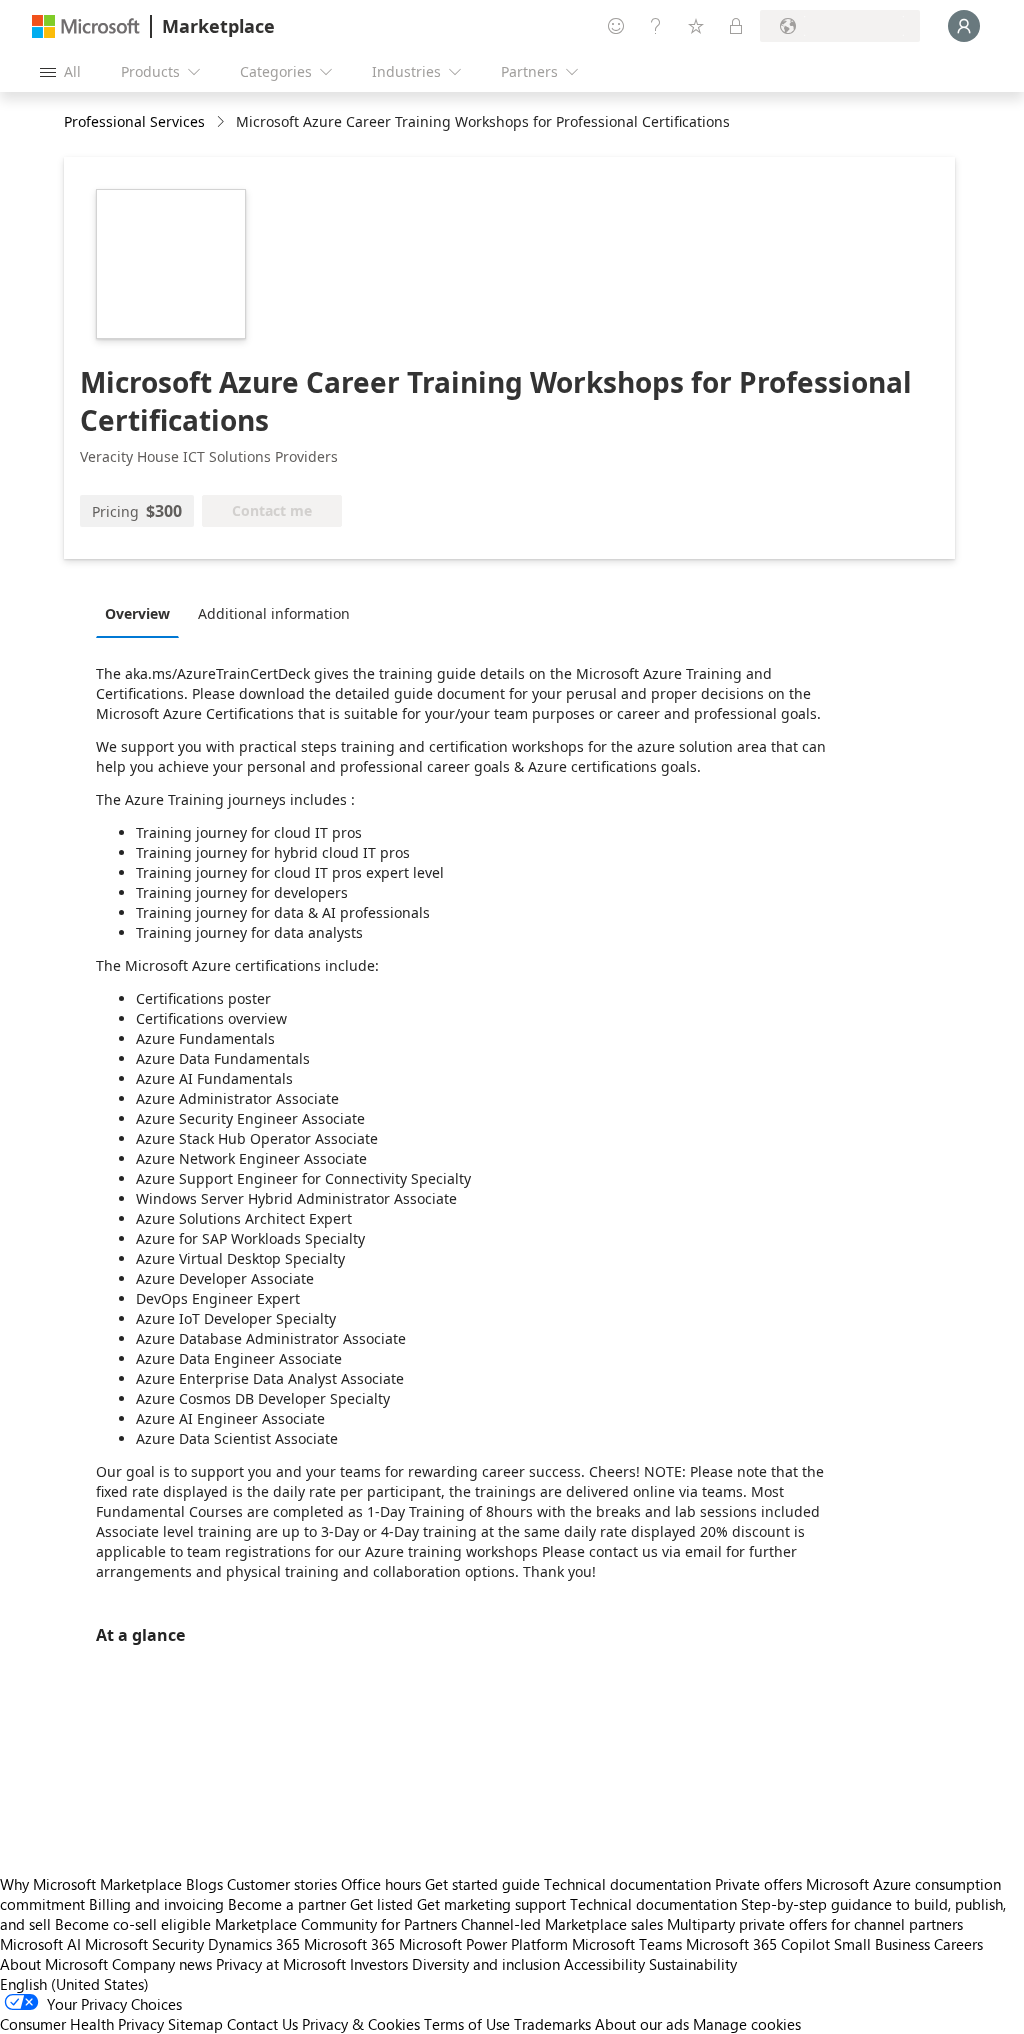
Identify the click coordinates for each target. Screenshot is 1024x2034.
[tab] (142, 613)
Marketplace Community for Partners (336, 1924)
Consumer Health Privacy (82, 2024)
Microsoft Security (144, 1944)
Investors (379, 1964)
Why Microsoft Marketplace (91, 1884)
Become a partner (287, 1904)
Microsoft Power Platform (483, 1944)
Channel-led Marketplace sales (562, 1924)
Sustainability (693, 1964)
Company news (162, 1964)
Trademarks (552, 2024)
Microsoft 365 (349, 1944)
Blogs (204, 1884)
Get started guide (482, 1884)
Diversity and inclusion (486, 1964)
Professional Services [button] (134, 121)
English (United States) (74, 1984)
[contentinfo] (222, 122)
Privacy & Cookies (361, 2024)
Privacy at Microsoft (281, 1964)
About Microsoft (54, 1964)
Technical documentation (627, 1884)
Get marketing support (491, 1904)
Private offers (758, 1884)
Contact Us (262, 2024)
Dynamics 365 (254, 1944)
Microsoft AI (40, 1944)
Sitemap (195, 2024)
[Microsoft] (86, 26)
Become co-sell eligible (133, 1924)
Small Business (882, 1944)
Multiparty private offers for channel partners (815, 1924)
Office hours (381, 1884)
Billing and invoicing (156, 1904)
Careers (958, 1944)
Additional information (274, 613)
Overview (137, 613)
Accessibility (604, 1964)
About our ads (642, 2024)
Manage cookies (747, 2024)
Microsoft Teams (627, 1944)
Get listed (381, 1904)
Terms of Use (467, 2024)
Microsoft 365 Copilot (758, 1944)
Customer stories (282, 1884)
